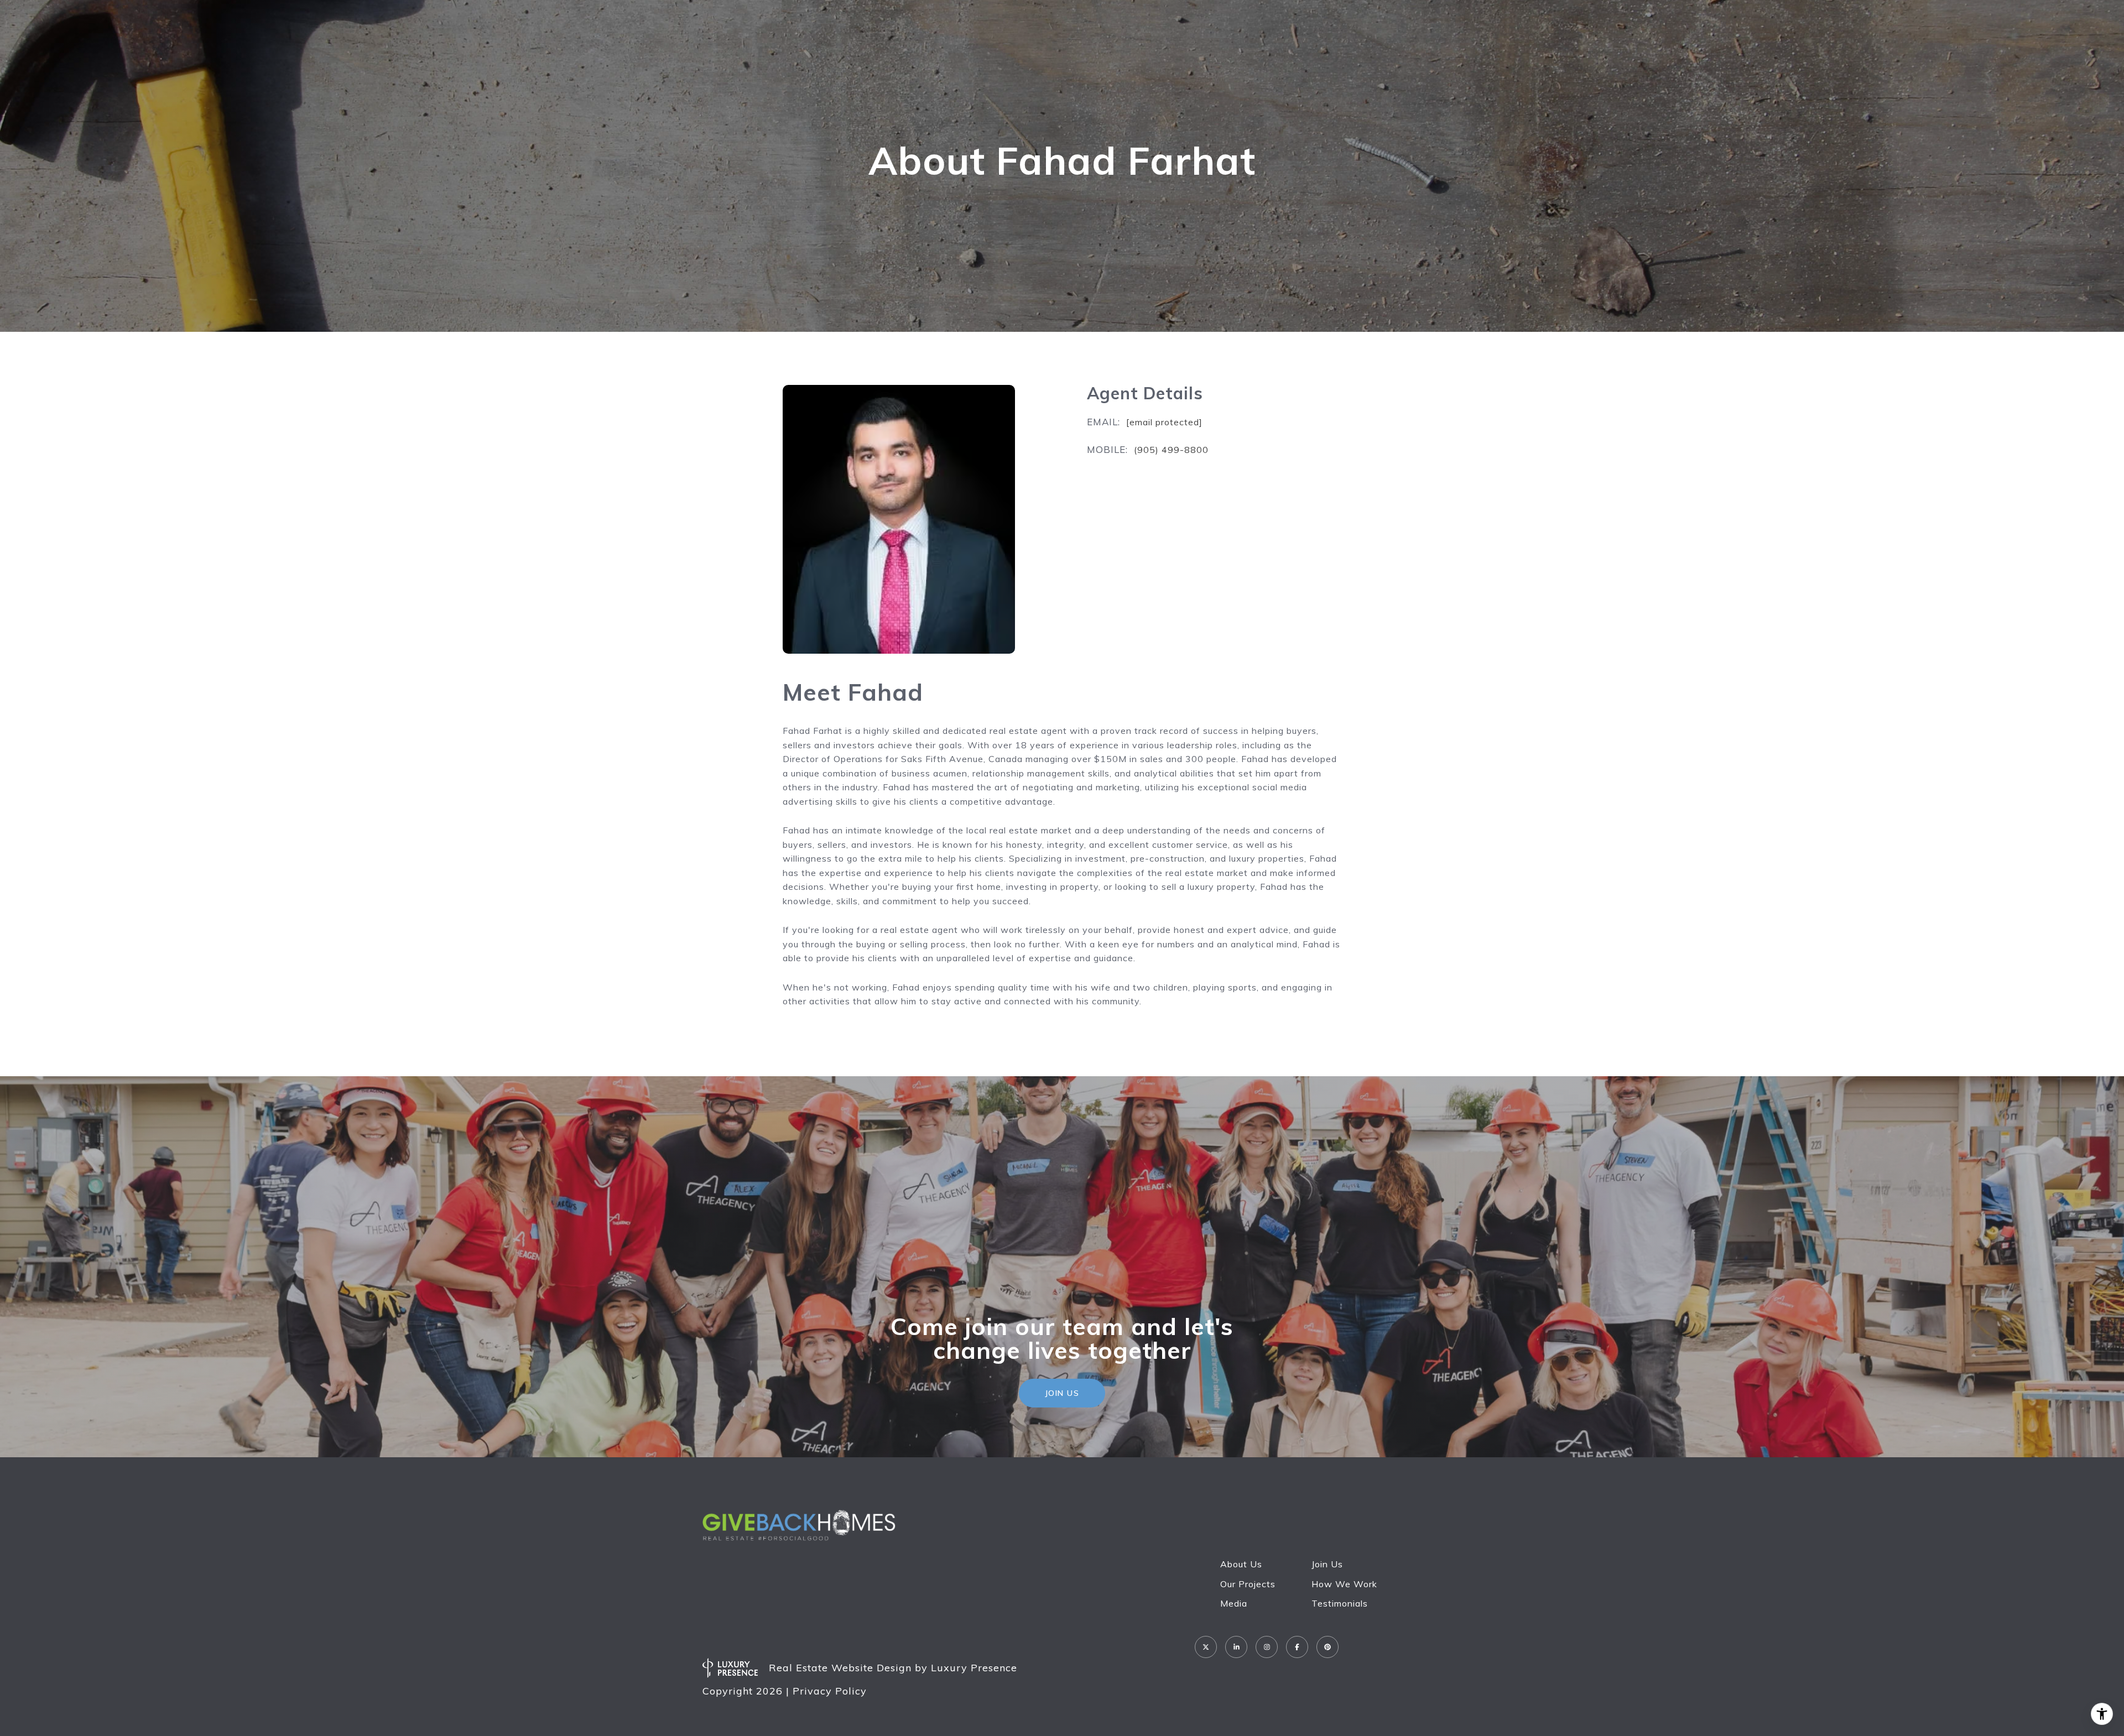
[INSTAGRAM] (1267, 1647)
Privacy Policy (830, 1691)
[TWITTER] (1206, 1647)
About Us (1241, 1564)
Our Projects (1248, 1584)
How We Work (1344, 1584)
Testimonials (1340, 1603)
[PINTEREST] (1327, 1647)
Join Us (1327, 1564)
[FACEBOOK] (1297, 1647)
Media (1234, 1603)
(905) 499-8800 (1171, 450)
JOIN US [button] (1062, 1393)
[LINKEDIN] (1236, 1647)
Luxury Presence (974, 1668)
